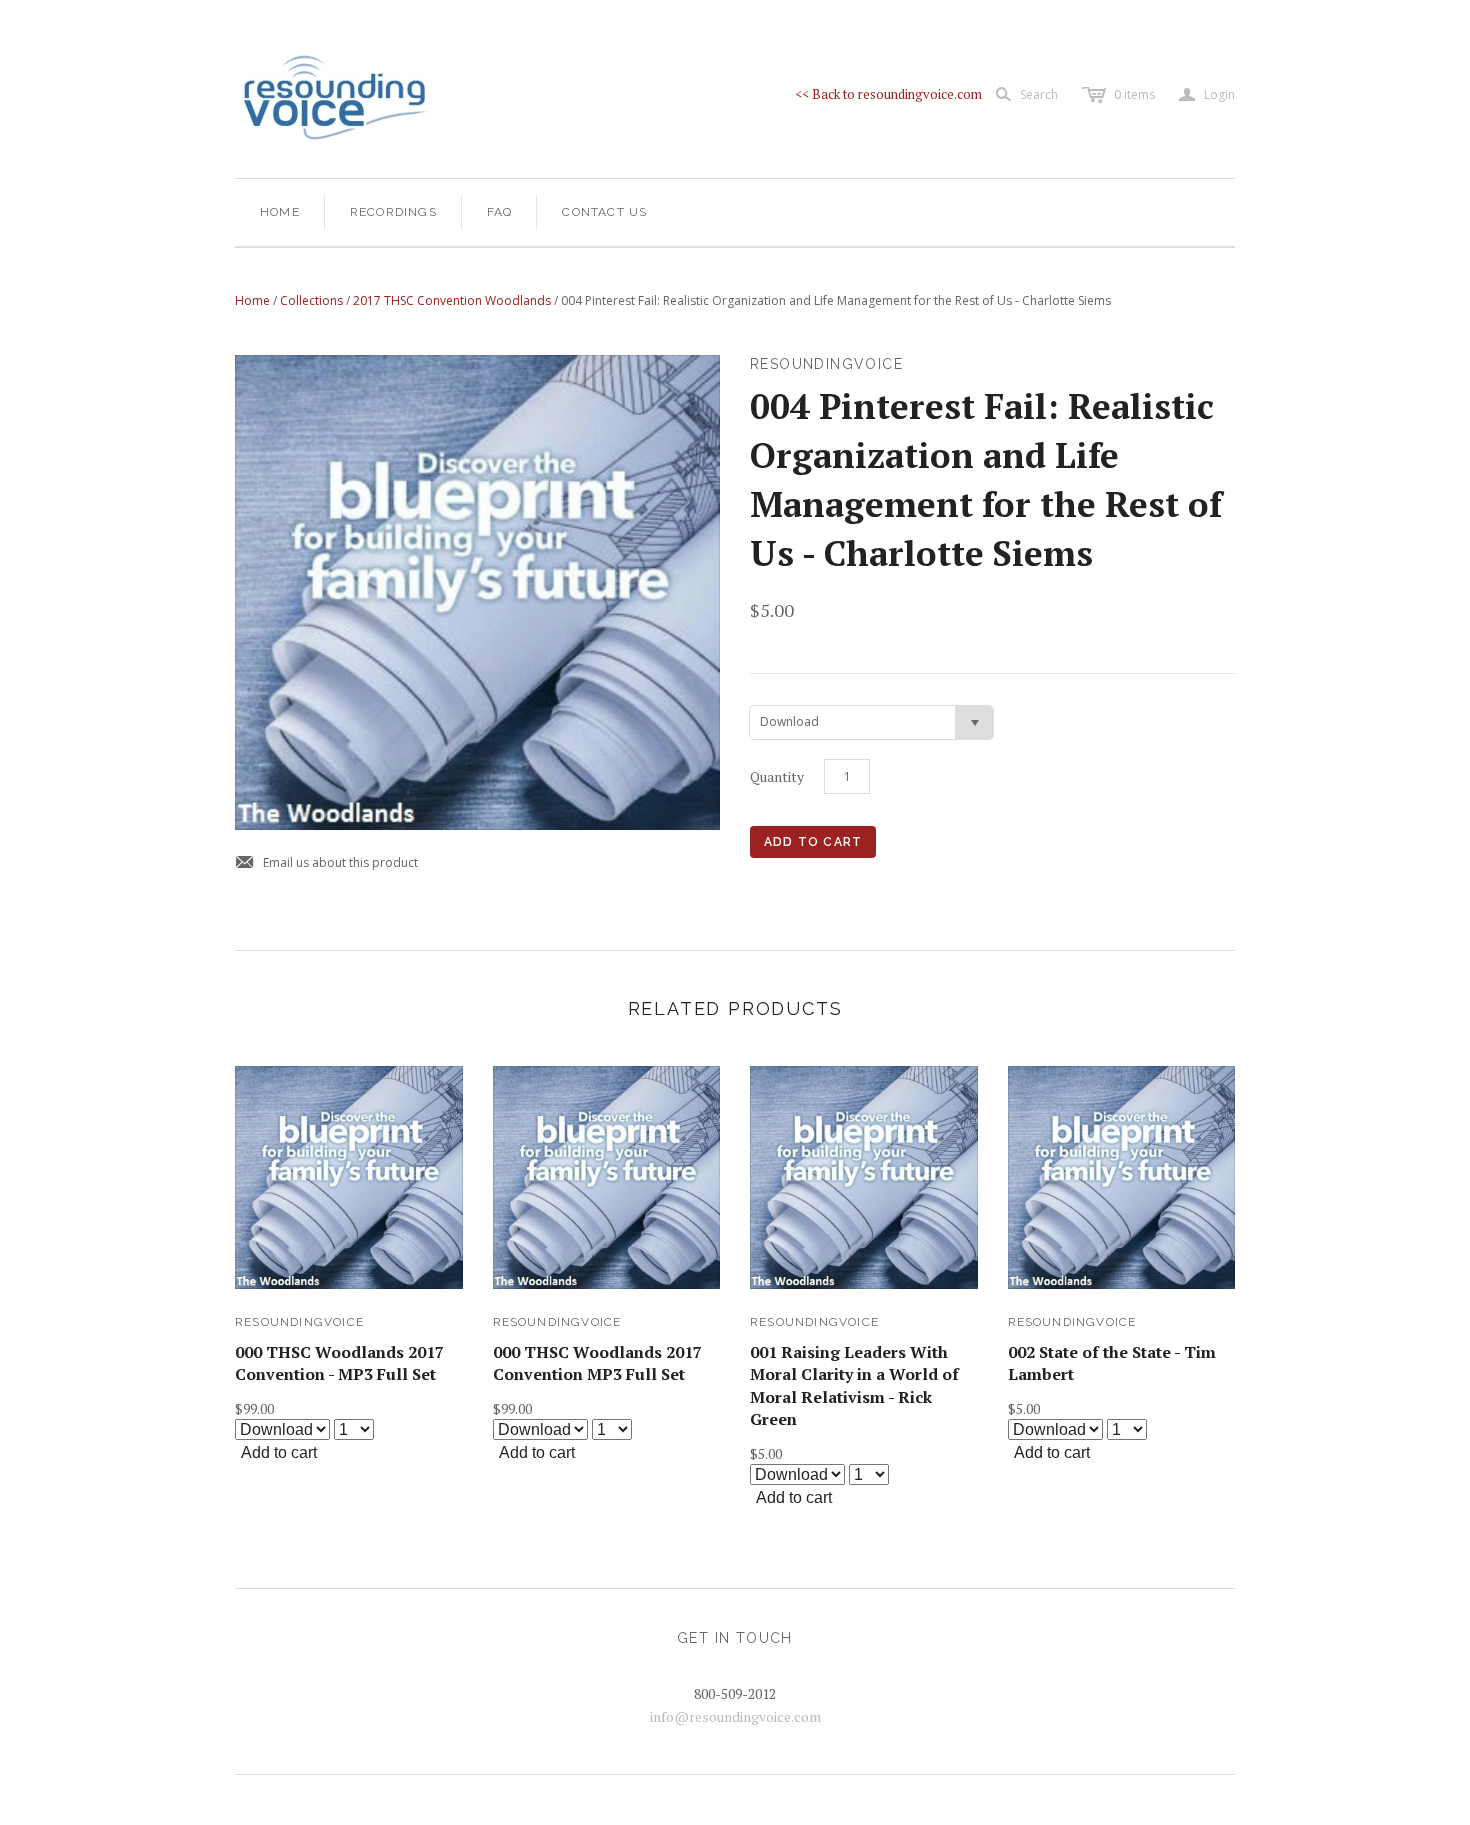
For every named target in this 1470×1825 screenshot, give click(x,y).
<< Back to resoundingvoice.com (888, 94)
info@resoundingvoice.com (735, 1716)
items (1134, 94)
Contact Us (604, 212)
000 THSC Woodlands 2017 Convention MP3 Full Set (597, 1363)
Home (280, 212)
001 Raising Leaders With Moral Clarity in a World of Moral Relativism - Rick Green (854, 1385)
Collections (311, 300)
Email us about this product (326, 863)
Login (1207, 95)
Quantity (777, 776)
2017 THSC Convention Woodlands (452, 300)
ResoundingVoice (299, 1322)
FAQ (500, 212)
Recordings (393, 212)
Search (1039, 94)
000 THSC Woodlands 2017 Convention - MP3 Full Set (339, 1363)
